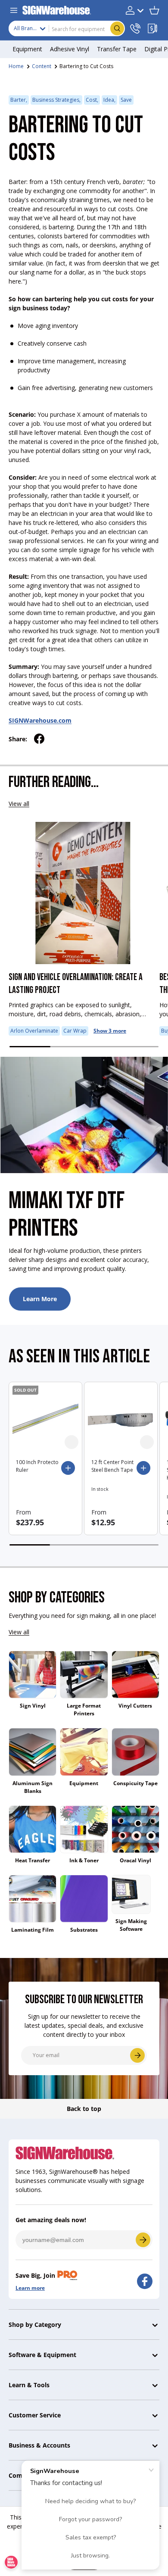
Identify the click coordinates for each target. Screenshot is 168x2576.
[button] (154, 10)
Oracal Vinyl (135, 1860)
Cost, (92, 100)
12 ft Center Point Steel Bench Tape (112, 1466)
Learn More (40, 1299)
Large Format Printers (84, 1710)
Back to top (84, 2109)
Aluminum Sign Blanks (33, 1787)
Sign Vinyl (33, 1706)
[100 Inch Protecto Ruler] (45, 1419)
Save (126, 100)
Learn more (30, 2288)
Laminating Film (33, 1930)
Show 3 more (110, 1031)
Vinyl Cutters (135, 1706)
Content (42, 66)
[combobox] (67, 28)
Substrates (84, 1930)
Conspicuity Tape (135, 1783)
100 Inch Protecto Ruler (37, 1466)
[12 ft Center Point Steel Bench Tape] (121, 1419)
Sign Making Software (131, 1925)
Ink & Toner (84, 1860)
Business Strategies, (56, 100)
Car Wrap (75, 1031)
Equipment (84, 1783)
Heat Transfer (33, 1860)
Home (16, 66)
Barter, (19, 100)
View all (19, 804)
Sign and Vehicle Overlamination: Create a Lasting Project (76, 984)
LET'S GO (143, 2240)
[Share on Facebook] (39, 739)
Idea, (109, 100)
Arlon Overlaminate (34, 1031)
